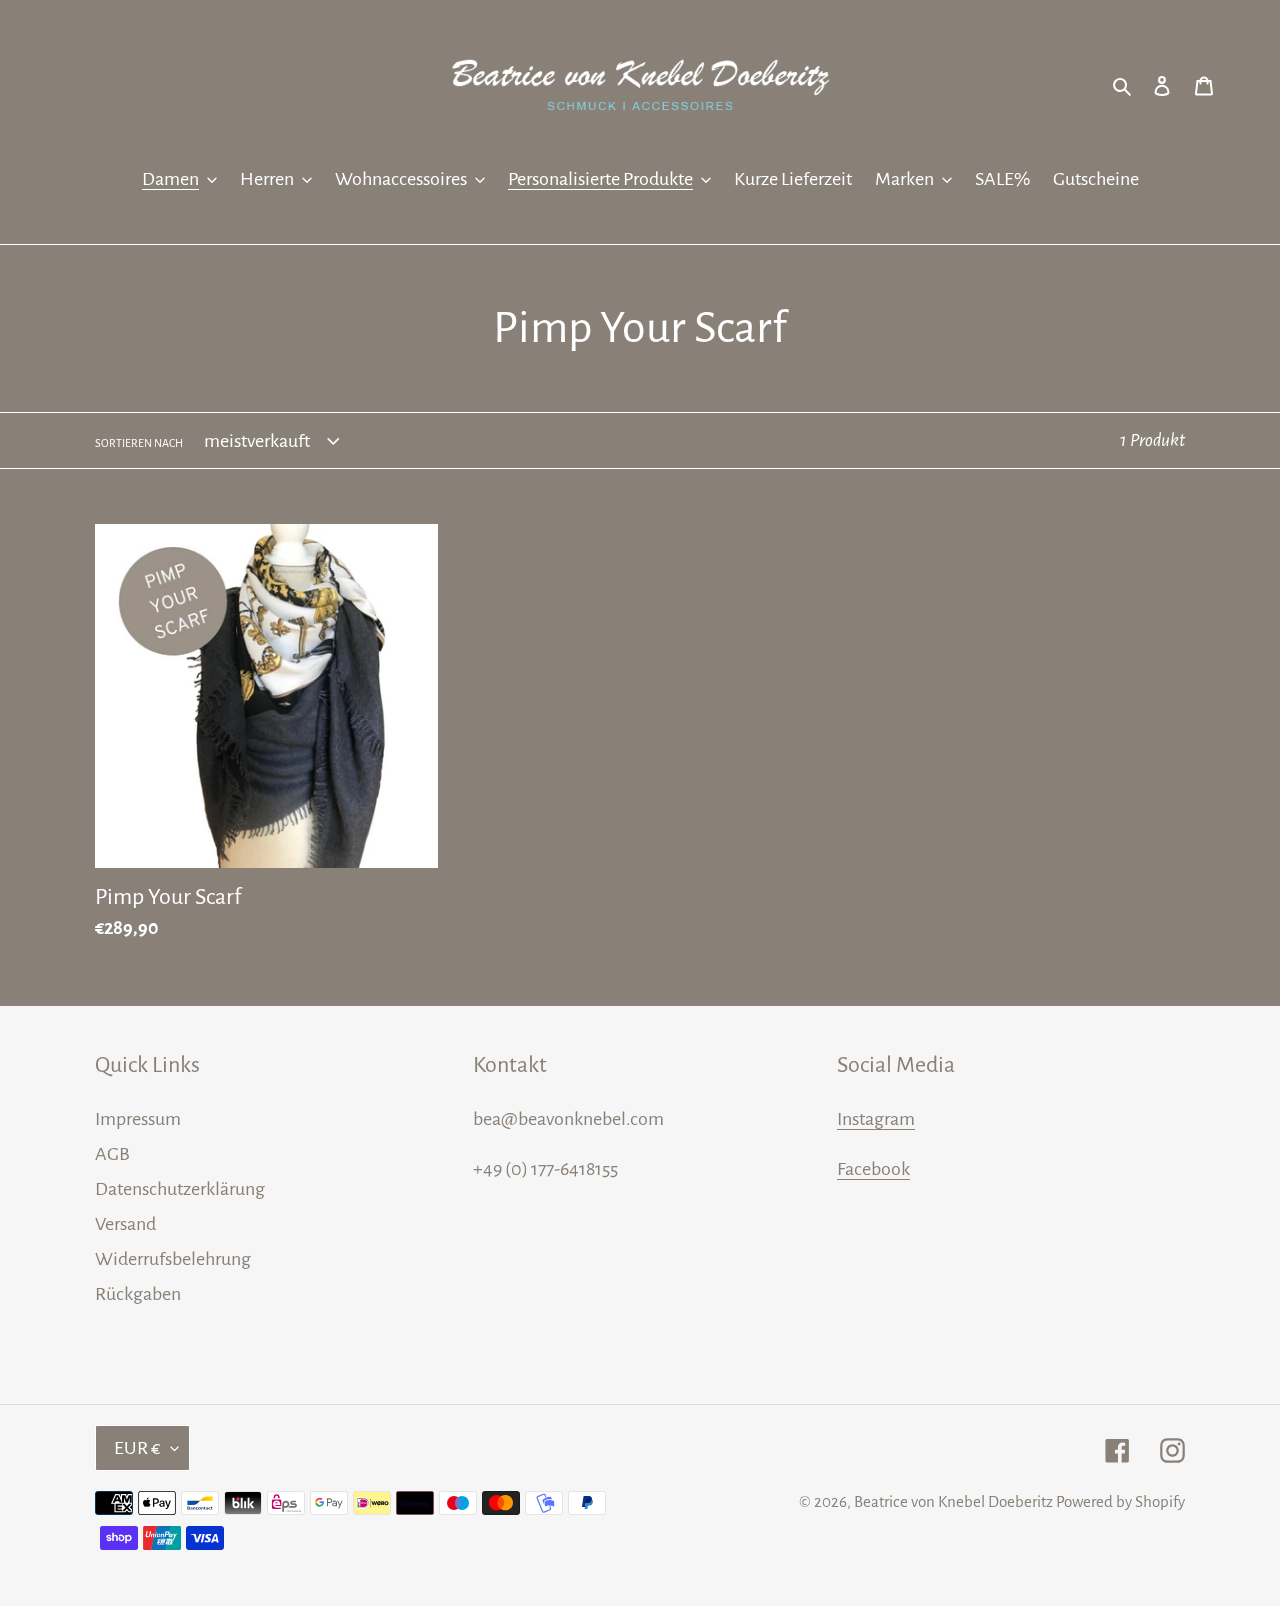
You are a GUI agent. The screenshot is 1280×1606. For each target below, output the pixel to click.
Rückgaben (138, 1294)
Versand (125, 1224)
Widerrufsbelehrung (173, 1259)
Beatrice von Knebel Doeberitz (953, 1501)
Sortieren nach (139, 443)
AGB (112, 1154)
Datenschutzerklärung (180, 1189)
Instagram (876, 1119)
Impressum (138, 1119)
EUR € (137, 1448)
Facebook (873, 1169)
